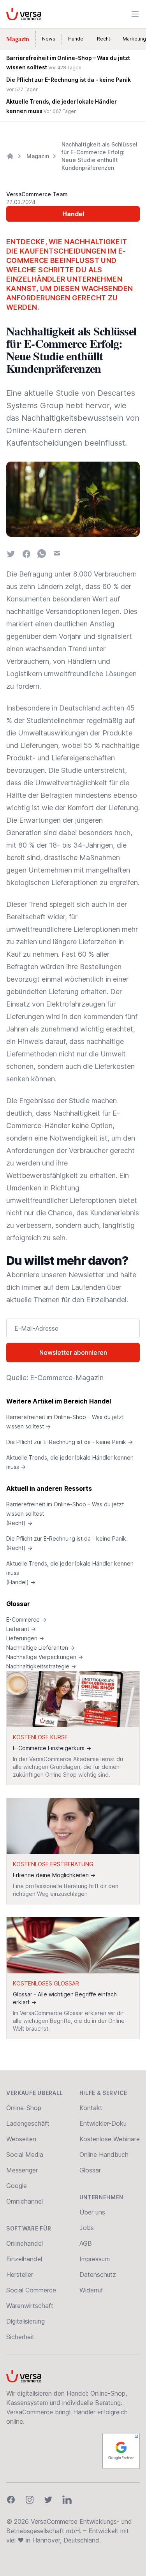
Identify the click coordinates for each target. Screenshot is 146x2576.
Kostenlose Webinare (110, 2139)
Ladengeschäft (28, 2123)
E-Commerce (26, 1619)
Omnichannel (25, 2201)
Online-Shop (24, 2108)
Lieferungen (25, 1638)
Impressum (95, 2259)
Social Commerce (31, 2290)
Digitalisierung (26, 2321)
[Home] (10, 156)
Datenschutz (98, 2274)
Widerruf (91, 2290)
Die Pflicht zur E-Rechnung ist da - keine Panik (69, 1442)
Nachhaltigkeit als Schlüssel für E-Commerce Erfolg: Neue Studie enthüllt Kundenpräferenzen (99, 156)
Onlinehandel (25, 2243)
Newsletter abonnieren (73, 1352)
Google (17, 2186)
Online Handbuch (104, 2155)
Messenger (22, 2170)
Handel (76, 39)
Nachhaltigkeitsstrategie (41, 1666)
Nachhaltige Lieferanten (40, 1648)
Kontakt (91, 2108)
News (49, 39)
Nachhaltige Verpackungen (45, 1657)
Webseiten (21, 2139)
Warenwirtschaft (30, 2306)
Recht (104, 39)
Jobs (87, 2228)
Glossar (18, 1604)
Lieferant (21, 1629)
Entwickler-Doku (103, 2123)
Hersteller (20, 2274)
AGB (86, 2243)
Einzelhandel (24, 2259)
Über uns (92, 2212)
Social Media (25, 2155)
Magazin (18, 39)
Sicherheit (20, 2337)
